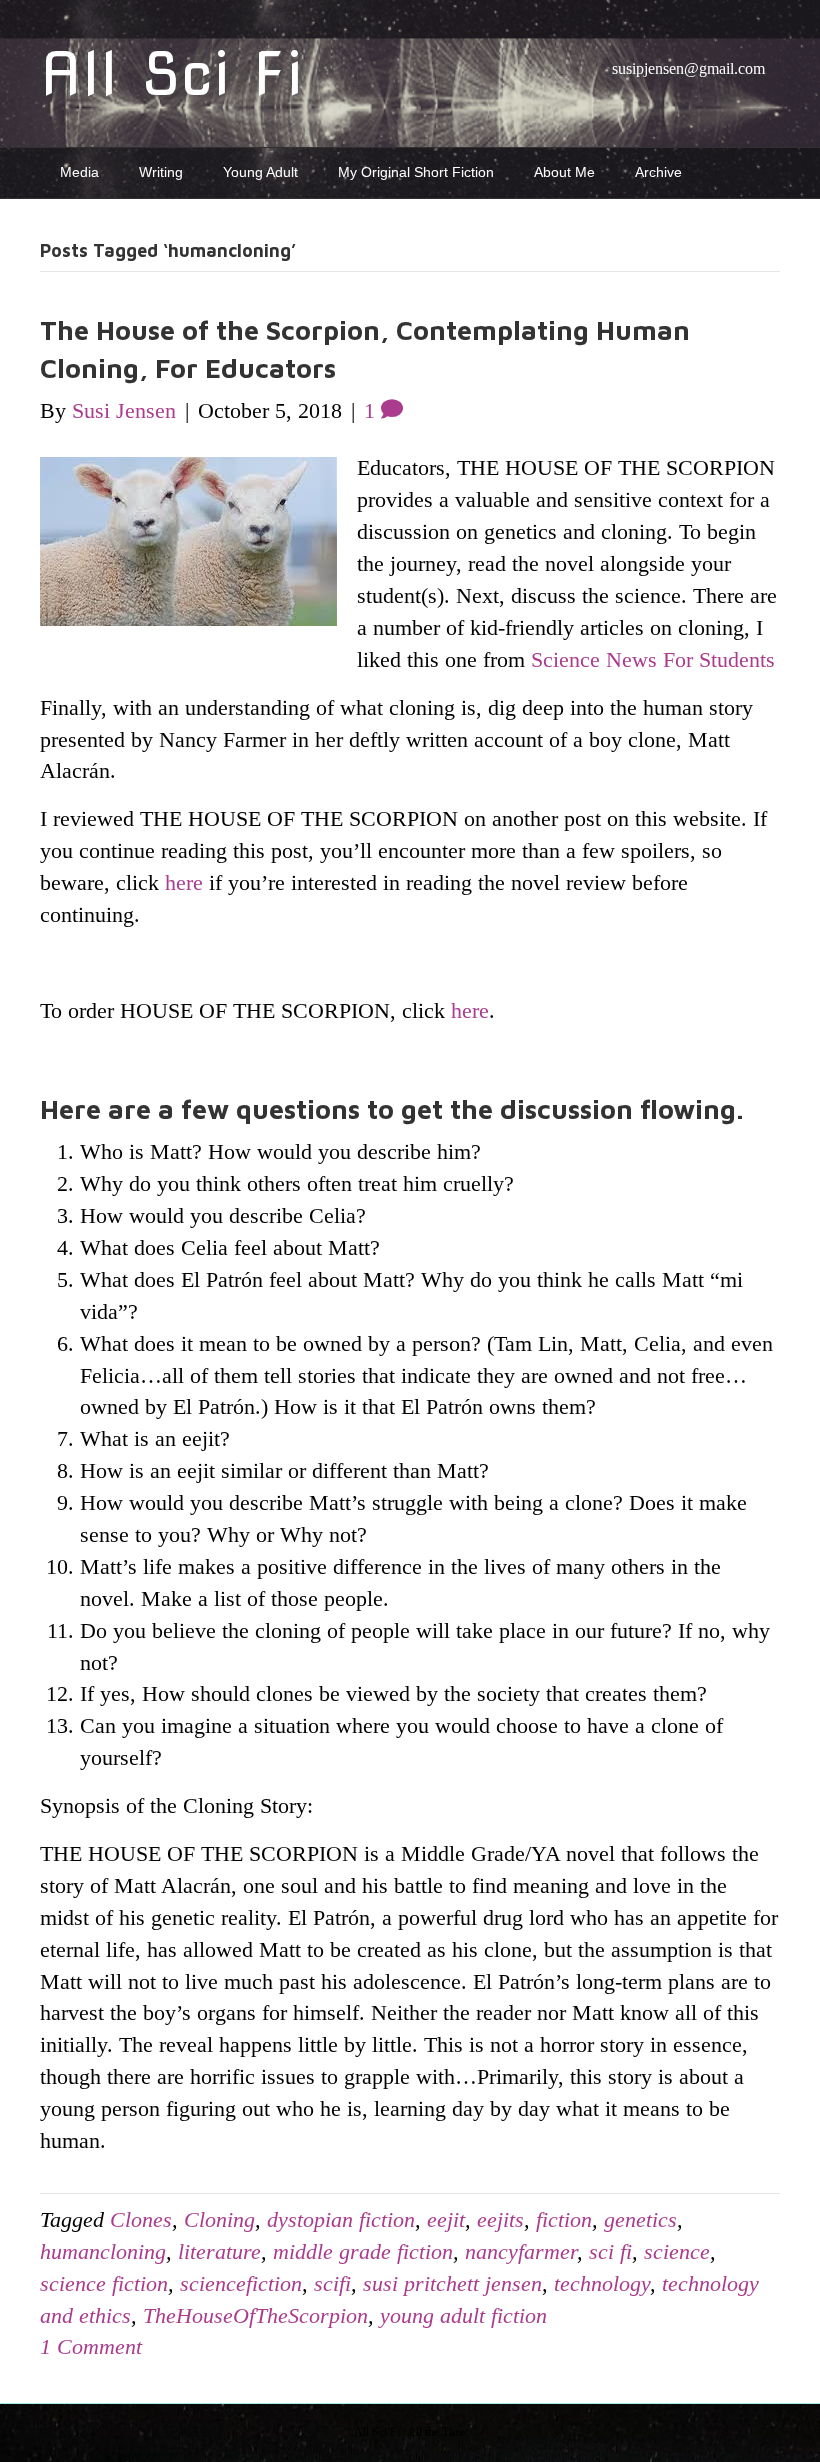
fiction (564, 2219)
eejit (446, 2219)
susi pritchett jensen (452, 2283)
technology (602, 2283)
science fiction (104, 2283)
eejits (500, 2219)
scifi (332, 2283)
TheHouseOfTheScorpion (255, 2315)
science (677, 2251)
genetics (640, 2219)
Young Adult (260, 172)
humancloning (103, 2251)
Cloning (219, 2219)
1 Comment (91, 2346)
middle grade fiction (363, 2251)
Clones (141, 2219)
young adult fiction (463, 2315)
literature (219, 2251)
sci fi (610, 2251)
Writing (161, 172)
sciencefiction (241, 2283)
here (184, 882)
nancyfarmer (521, 2251)
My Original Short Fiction (416, 172)
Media (79, 172)
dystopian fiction (341, 2219)
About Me (564, 172)
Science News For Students (653, 659)
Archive (658, 172)
